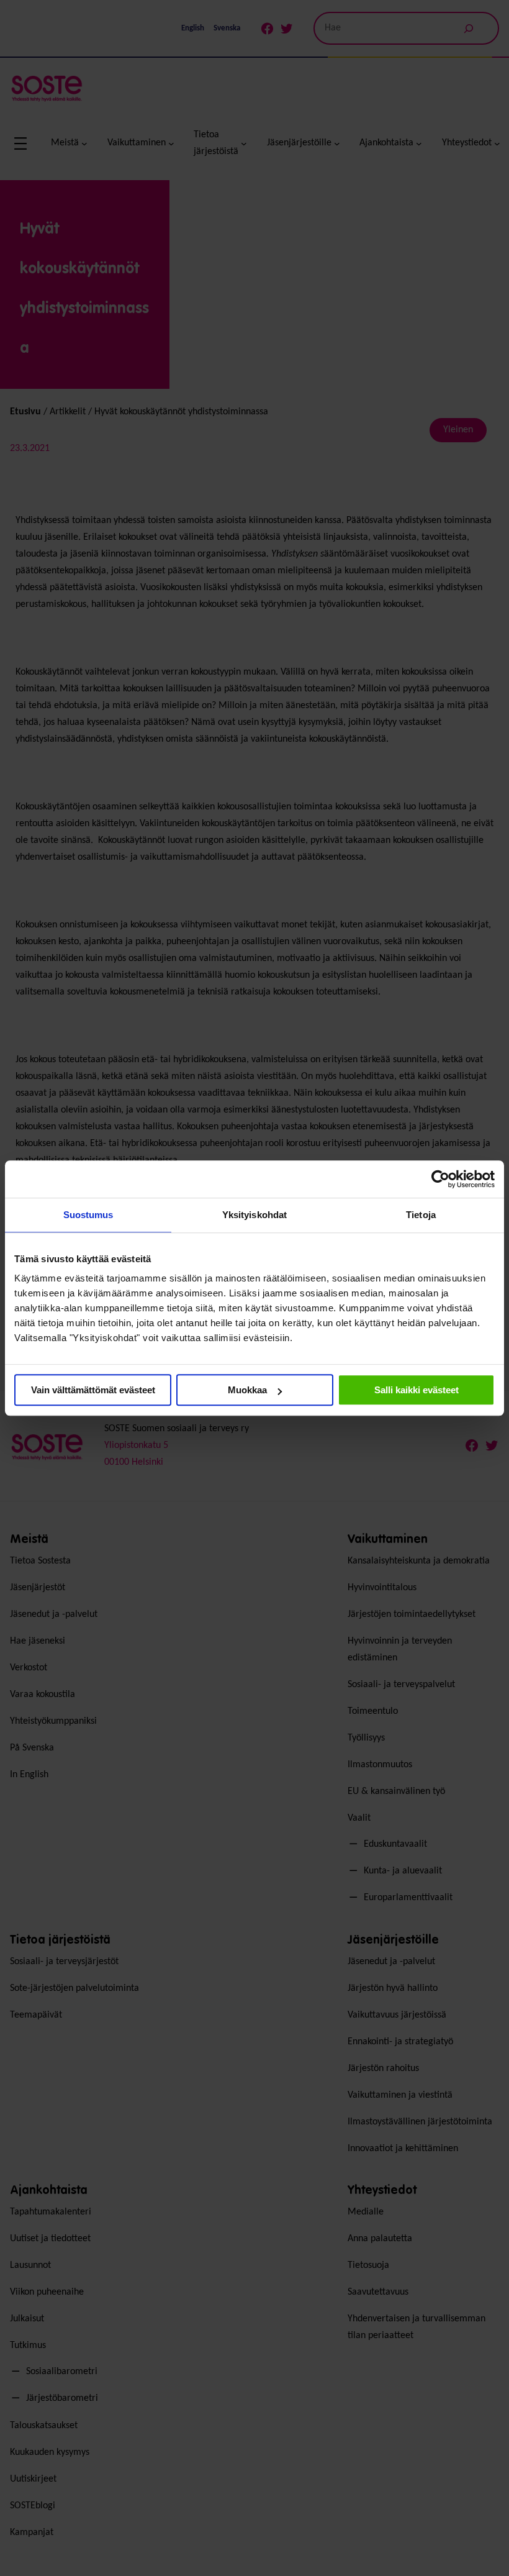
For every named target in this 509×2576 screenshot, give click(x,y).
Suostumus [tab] (88, 1215)
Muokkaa (247, 1390)
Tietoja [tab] (421, 1215)
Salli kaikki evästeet (417, 1390)
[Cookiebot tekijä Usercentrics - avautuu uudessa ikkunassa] (440, 1179)
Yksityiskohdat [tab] (254, 1215)
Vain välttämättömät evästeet (93, 1390)
